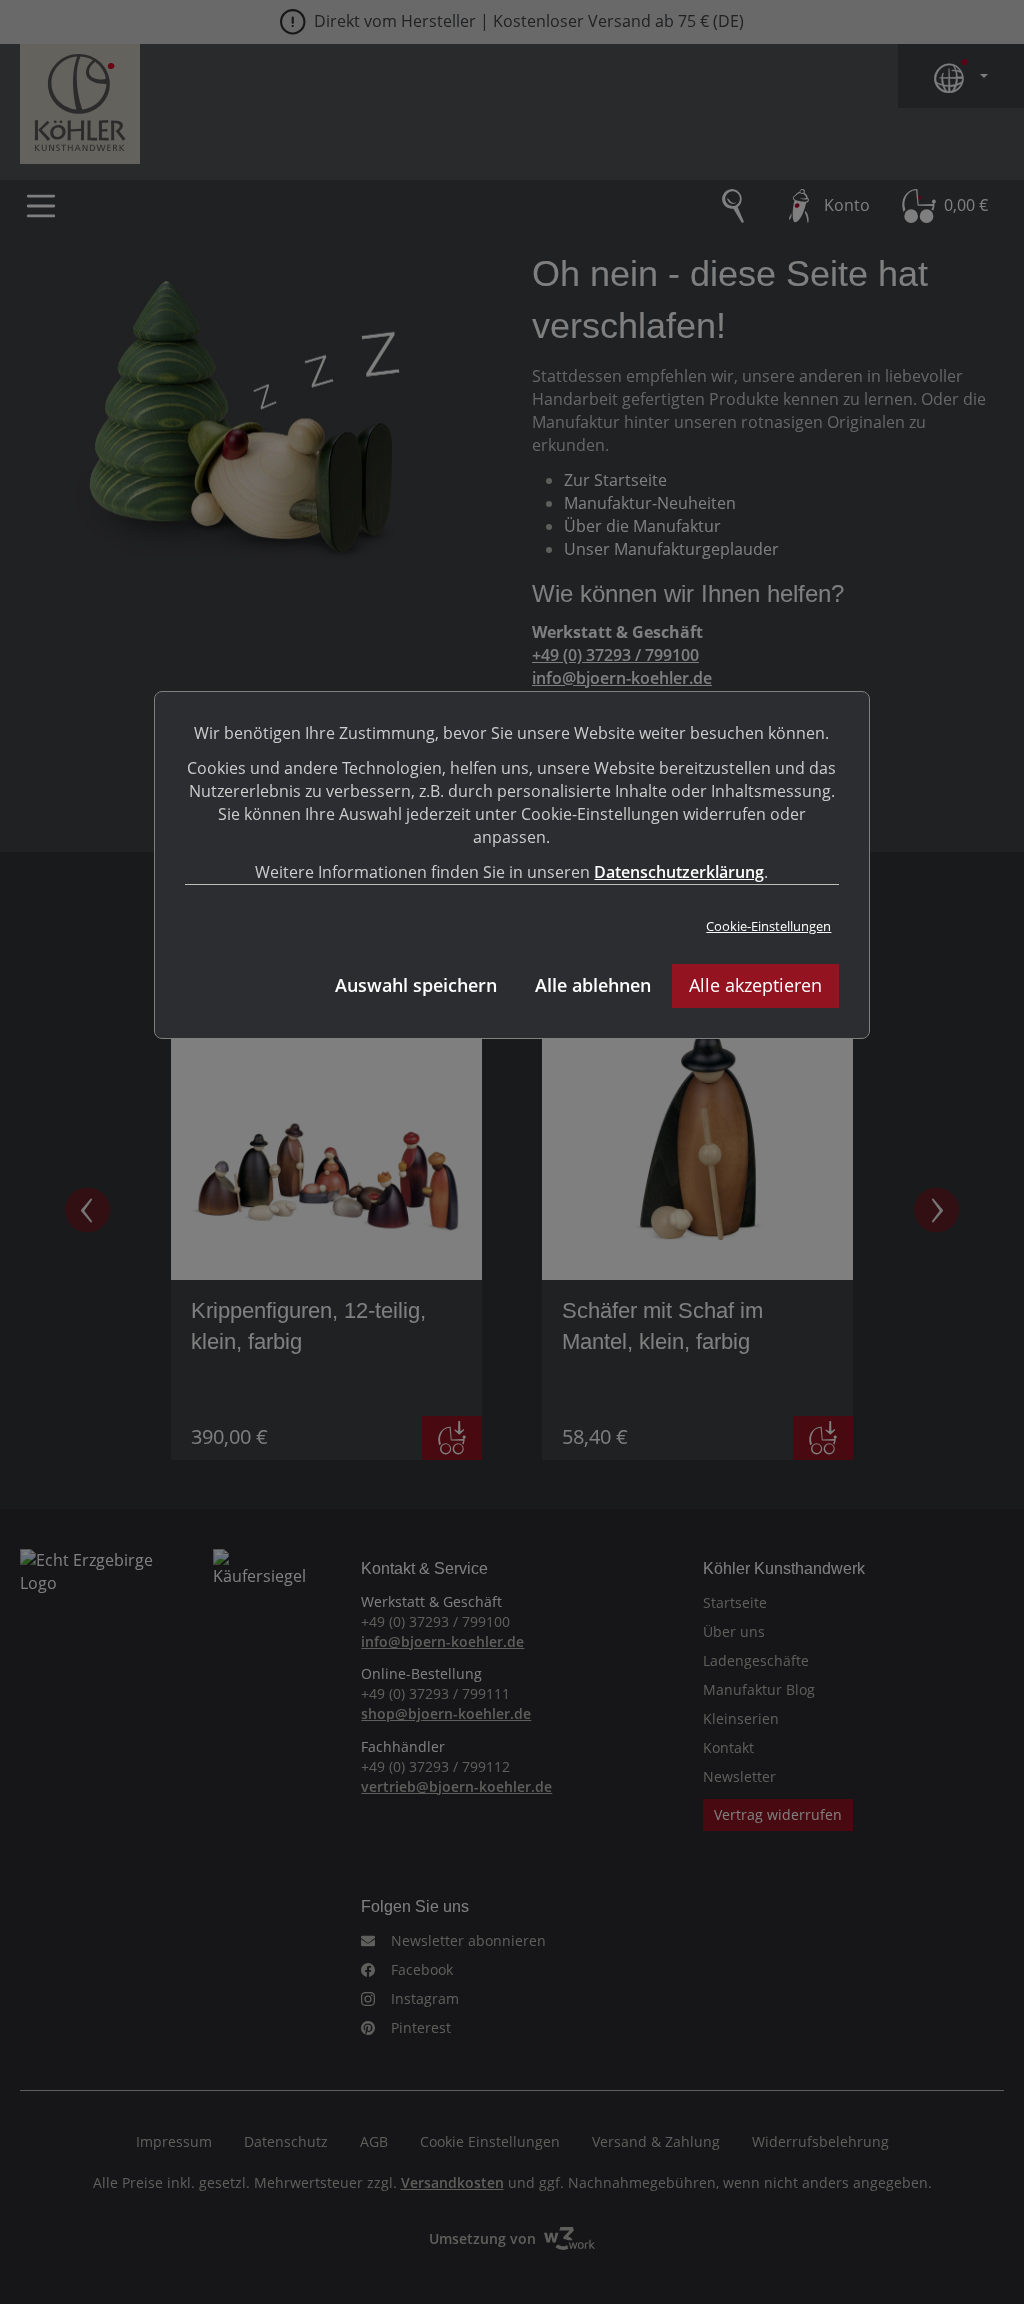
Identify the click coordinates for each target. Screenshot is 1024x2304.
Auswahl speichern (416, 985)
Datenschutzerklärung (679, 872)
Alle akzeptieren (755, 985)
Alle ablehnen (593, 985)
